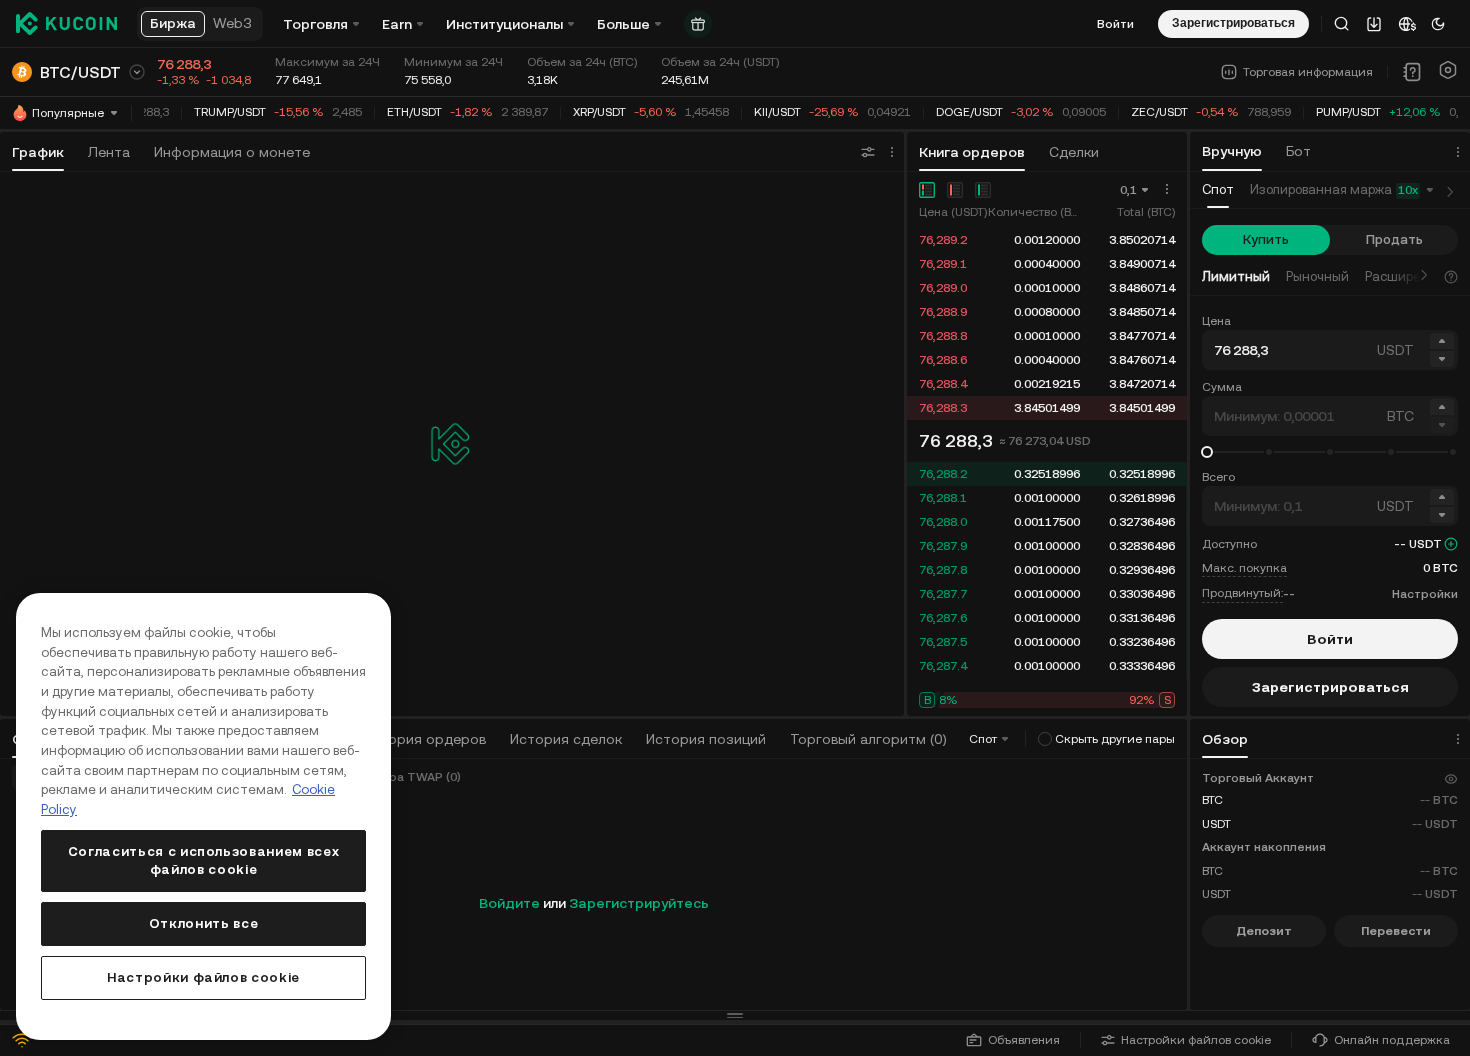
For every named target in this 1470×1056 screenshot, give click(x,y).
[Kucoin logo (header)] (66, 24)
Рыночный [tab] (1317, 276)
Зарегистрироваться (1330, 687)
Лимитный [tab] (1236, 276)
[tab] (1218, 190)
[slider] (1207, 452)
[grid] (1047, 324)
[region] (203, 816)
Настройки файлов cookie (1196, 1040)
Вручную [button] (1232, 151)
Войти (1115, 24)
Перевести (1396, 931)
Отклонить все (204, 923)
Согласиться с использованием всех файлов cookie (204, 860)
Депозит (1264, 931)
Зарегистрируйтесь (639, 903)
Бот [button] (1298, 151)
